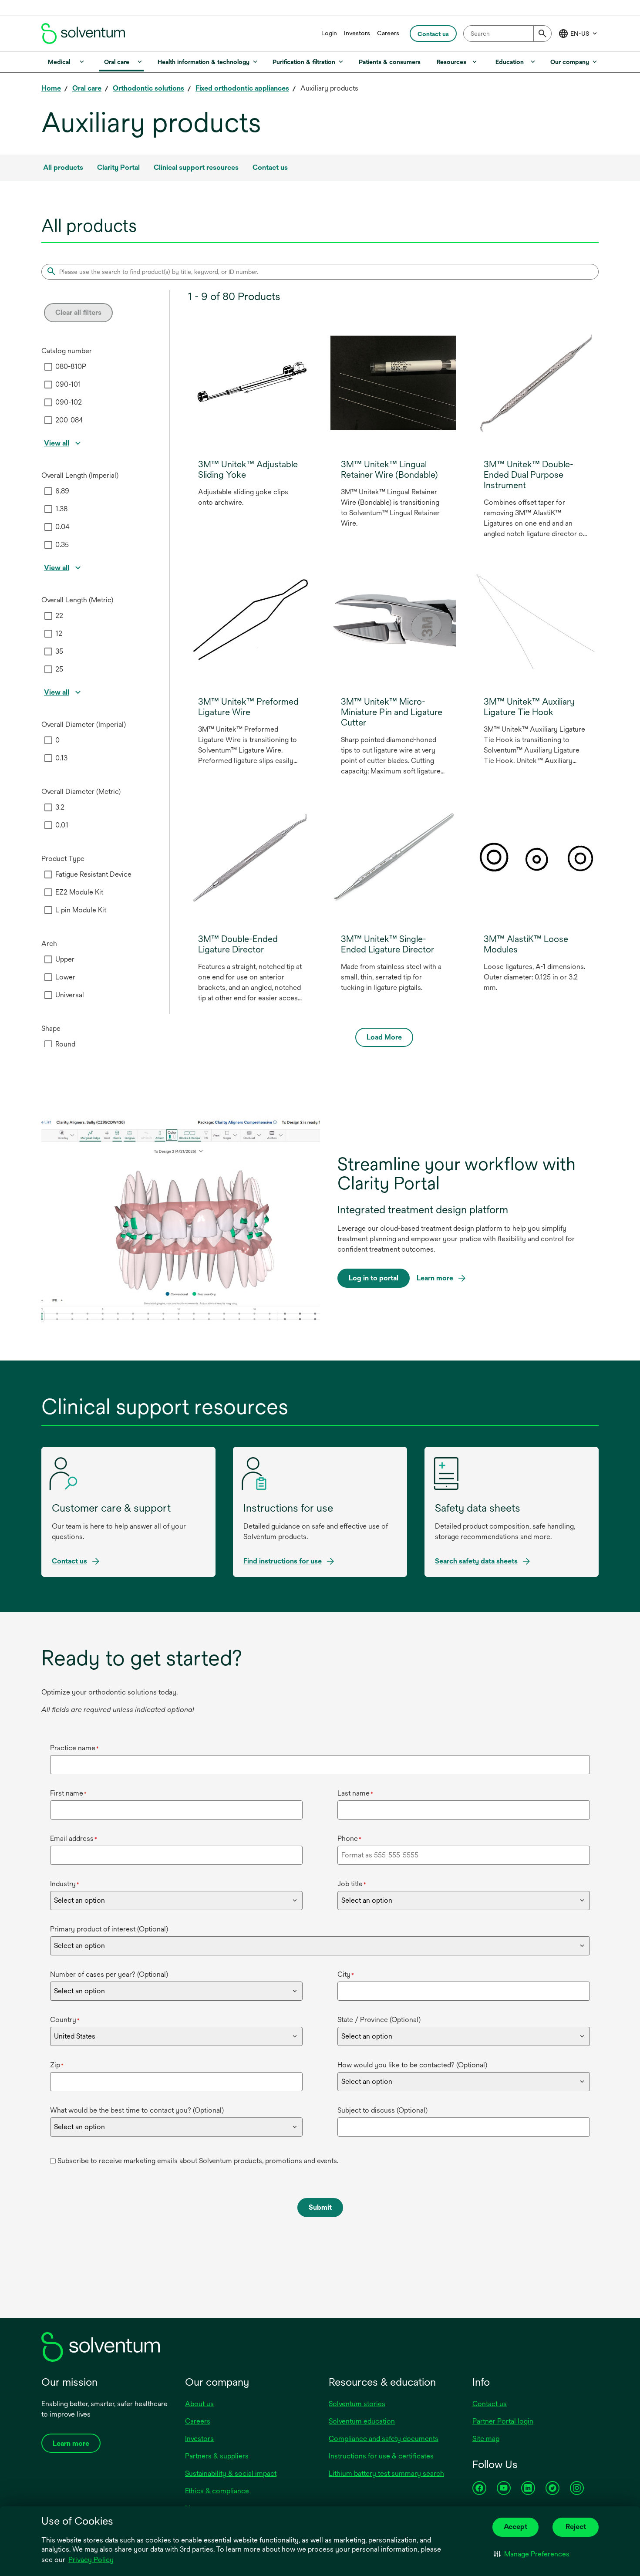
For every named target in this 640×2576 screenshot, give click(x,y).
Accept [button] (515, 2527)
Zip (57, 2065)
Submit (320, 2207)
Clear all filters (78, 312)
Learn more (435, 1278)
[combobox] (507, 34)
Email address (74, 1838)
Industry (65, 1884)
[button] (532, 2554)
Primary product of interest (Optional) (109, 1929)
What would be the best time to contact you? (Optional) (137, 2110)
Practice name (74, 1748)
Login (329, 33)
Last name (355, 1793)
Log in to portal (374, 1281)
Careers (388, 33)
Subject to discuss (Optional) (382, 2110)
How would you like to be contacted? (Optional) (412, 2065)
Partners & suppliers (217, 2456)
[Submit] (542, 34)
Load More (384, 1037)
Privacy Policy (92, 2560)
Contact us (490, 2404)
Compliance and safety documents (384, 2439)
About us (199, 2404)
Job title (352, 1884)
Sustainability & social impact (231, 2473)
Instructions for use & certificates (381, 2456)
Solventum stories (357, 2404)
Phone (349, 1838)
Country (65, 2020)
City (346, 1974)
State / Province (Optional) (379, 2020)
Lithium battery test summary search (386, 2473)
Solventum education (362, 2421)
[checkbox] (48, 367)
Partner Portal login (503, 2421)
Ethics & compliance (217, 2491)
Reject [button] (576, 2527)
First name (68, 1793)
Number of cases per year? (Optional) (109, 1974)
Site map (486, 2439)
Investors (357, 33)
